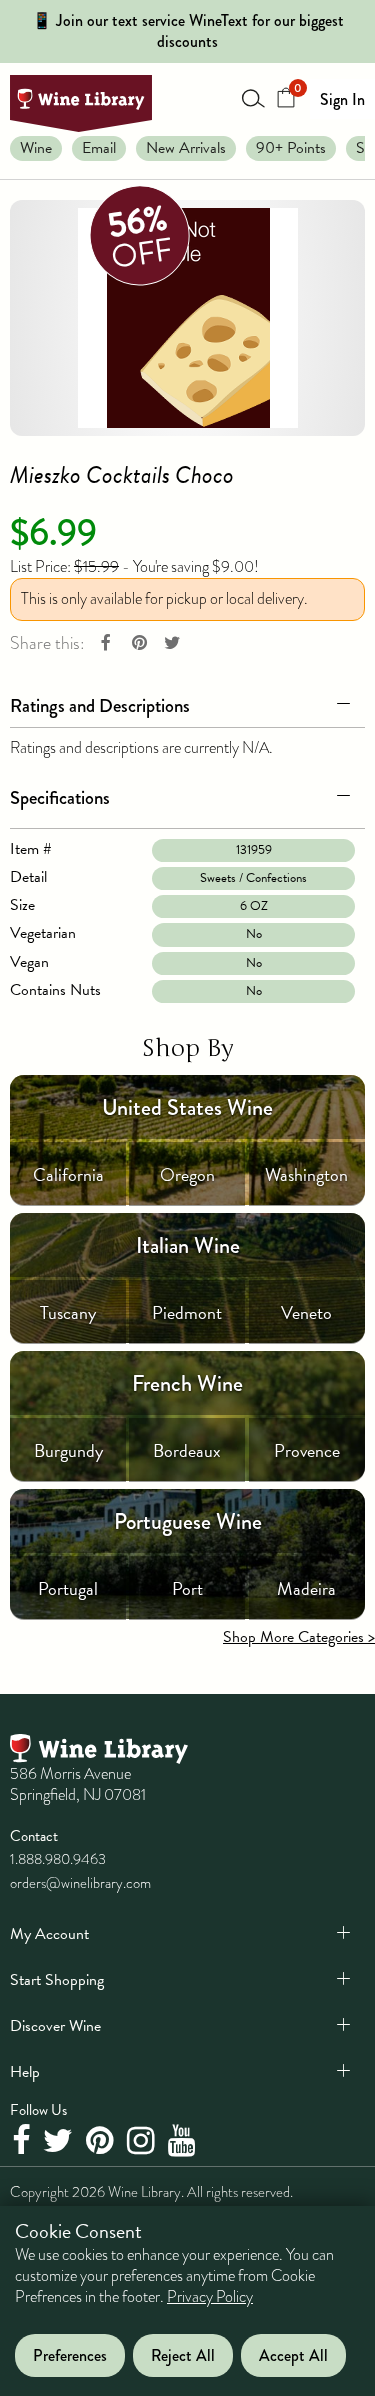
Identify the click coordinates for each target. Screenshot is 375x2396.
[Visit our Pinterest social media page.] (102, 2142)
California (68, 1174)
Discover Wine (55, 2026)
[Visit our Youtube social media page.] (184, 2142)
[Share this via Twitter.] (172, 643)
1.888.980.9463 (58, 1859)
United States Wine (187, 1107)
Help (25, 2072)
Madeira (306, 1588)
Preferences (70, 2355)
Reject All (183, 2355)
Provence (307, 1450)
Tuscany (68, 1312)
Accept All (293, 2355)
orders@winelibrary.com (80, 1883)
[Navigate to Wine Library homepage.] (81, 103)
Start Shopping (57, 1980)
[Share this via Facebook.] (106, 643)
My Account (49, 1934)
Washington (306, 1174)
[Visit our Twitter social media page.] (60, 2142)
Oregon (187, 1174)
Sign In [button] (342, 99)
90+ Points (291, 148)
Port (187, 1588)
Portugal (68, 1588)
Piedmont (187, 1312)
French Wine (187, 1383)
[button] (187, 702)
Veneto (306, 1312)
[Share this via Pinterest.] (139, 643)
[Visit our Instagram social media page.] (143, 2142)
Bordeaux (187, 1450)
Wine (36, 148)
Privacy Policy (210, 2297)
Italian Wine (188, 1245)
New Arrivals (186, 148)
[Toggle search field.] (254, 98)
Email (99, 148)
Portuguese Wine (188, 1521)
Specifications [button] (60, 797)
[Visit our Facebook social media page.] (23, 2142)
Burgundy (68, 1450)
